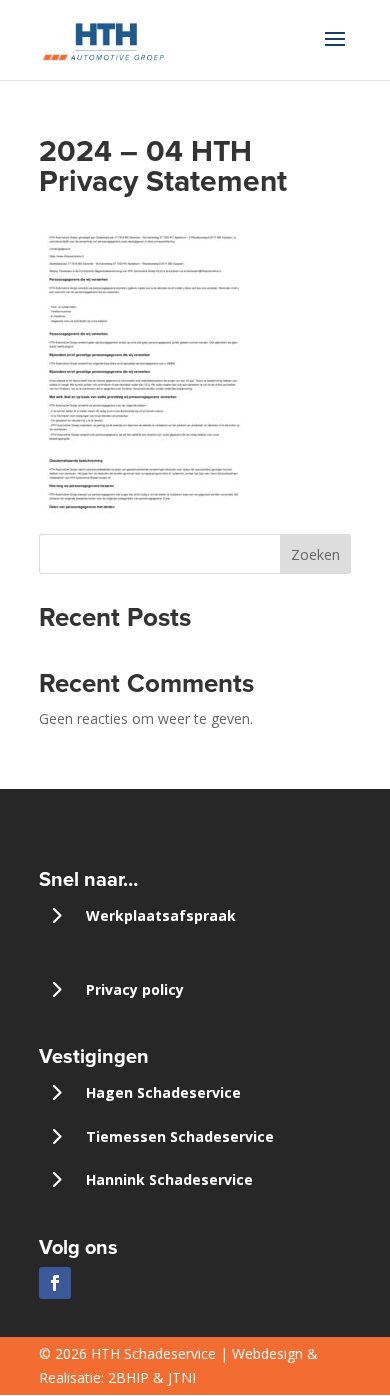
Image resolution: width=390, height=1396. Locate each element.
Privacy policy (135, 989)
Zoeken (315, 554)
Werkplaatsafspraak (161, 915)
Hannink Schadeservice (169, 1179)
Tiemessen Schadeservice (180, 1136)
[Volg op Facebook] (55, 1283)
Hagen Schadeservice (163, 1092)
